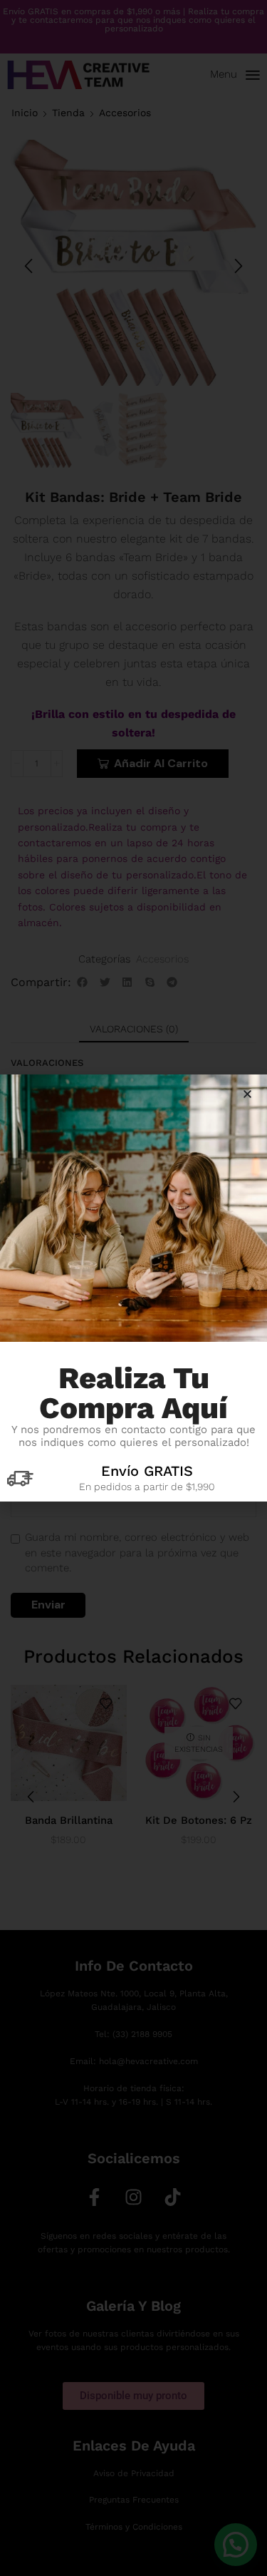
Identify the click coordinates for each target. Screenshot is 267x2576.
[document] (133, 1288)
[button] (247, 1094)
